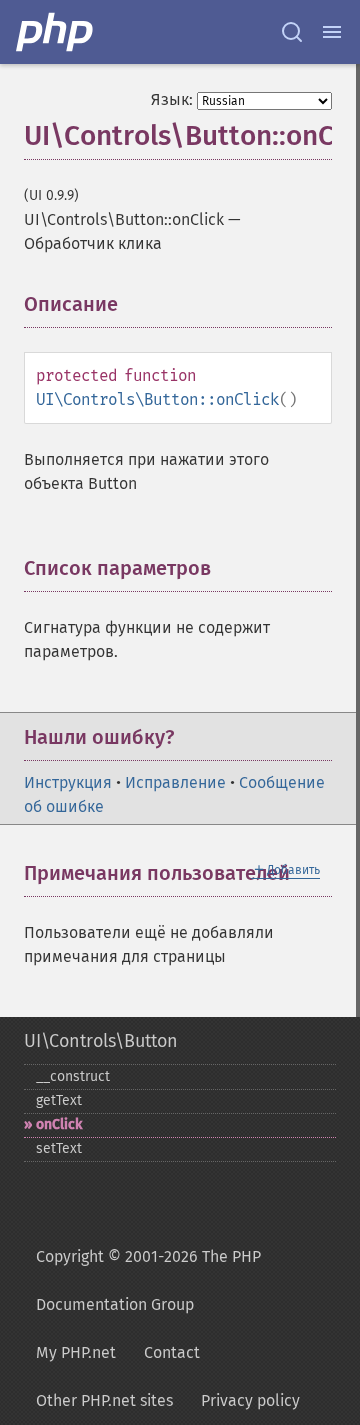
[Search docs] (292, 32)
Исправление (175, 782)
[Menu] (332, 32)
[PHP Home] (56, 32)
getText (59, 1100)
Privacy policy (250, 1400)
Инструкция (68, 782)
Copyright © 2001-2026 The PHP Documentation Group (148, 1280)
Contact (172, 1352)
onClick (59, 1124)
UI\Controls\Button (101, 1041)
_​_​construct (73, 1076)
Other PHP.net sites (104, 1400)
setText (59, 1148)
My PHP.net (76, 1352)
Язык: (172, 99)
